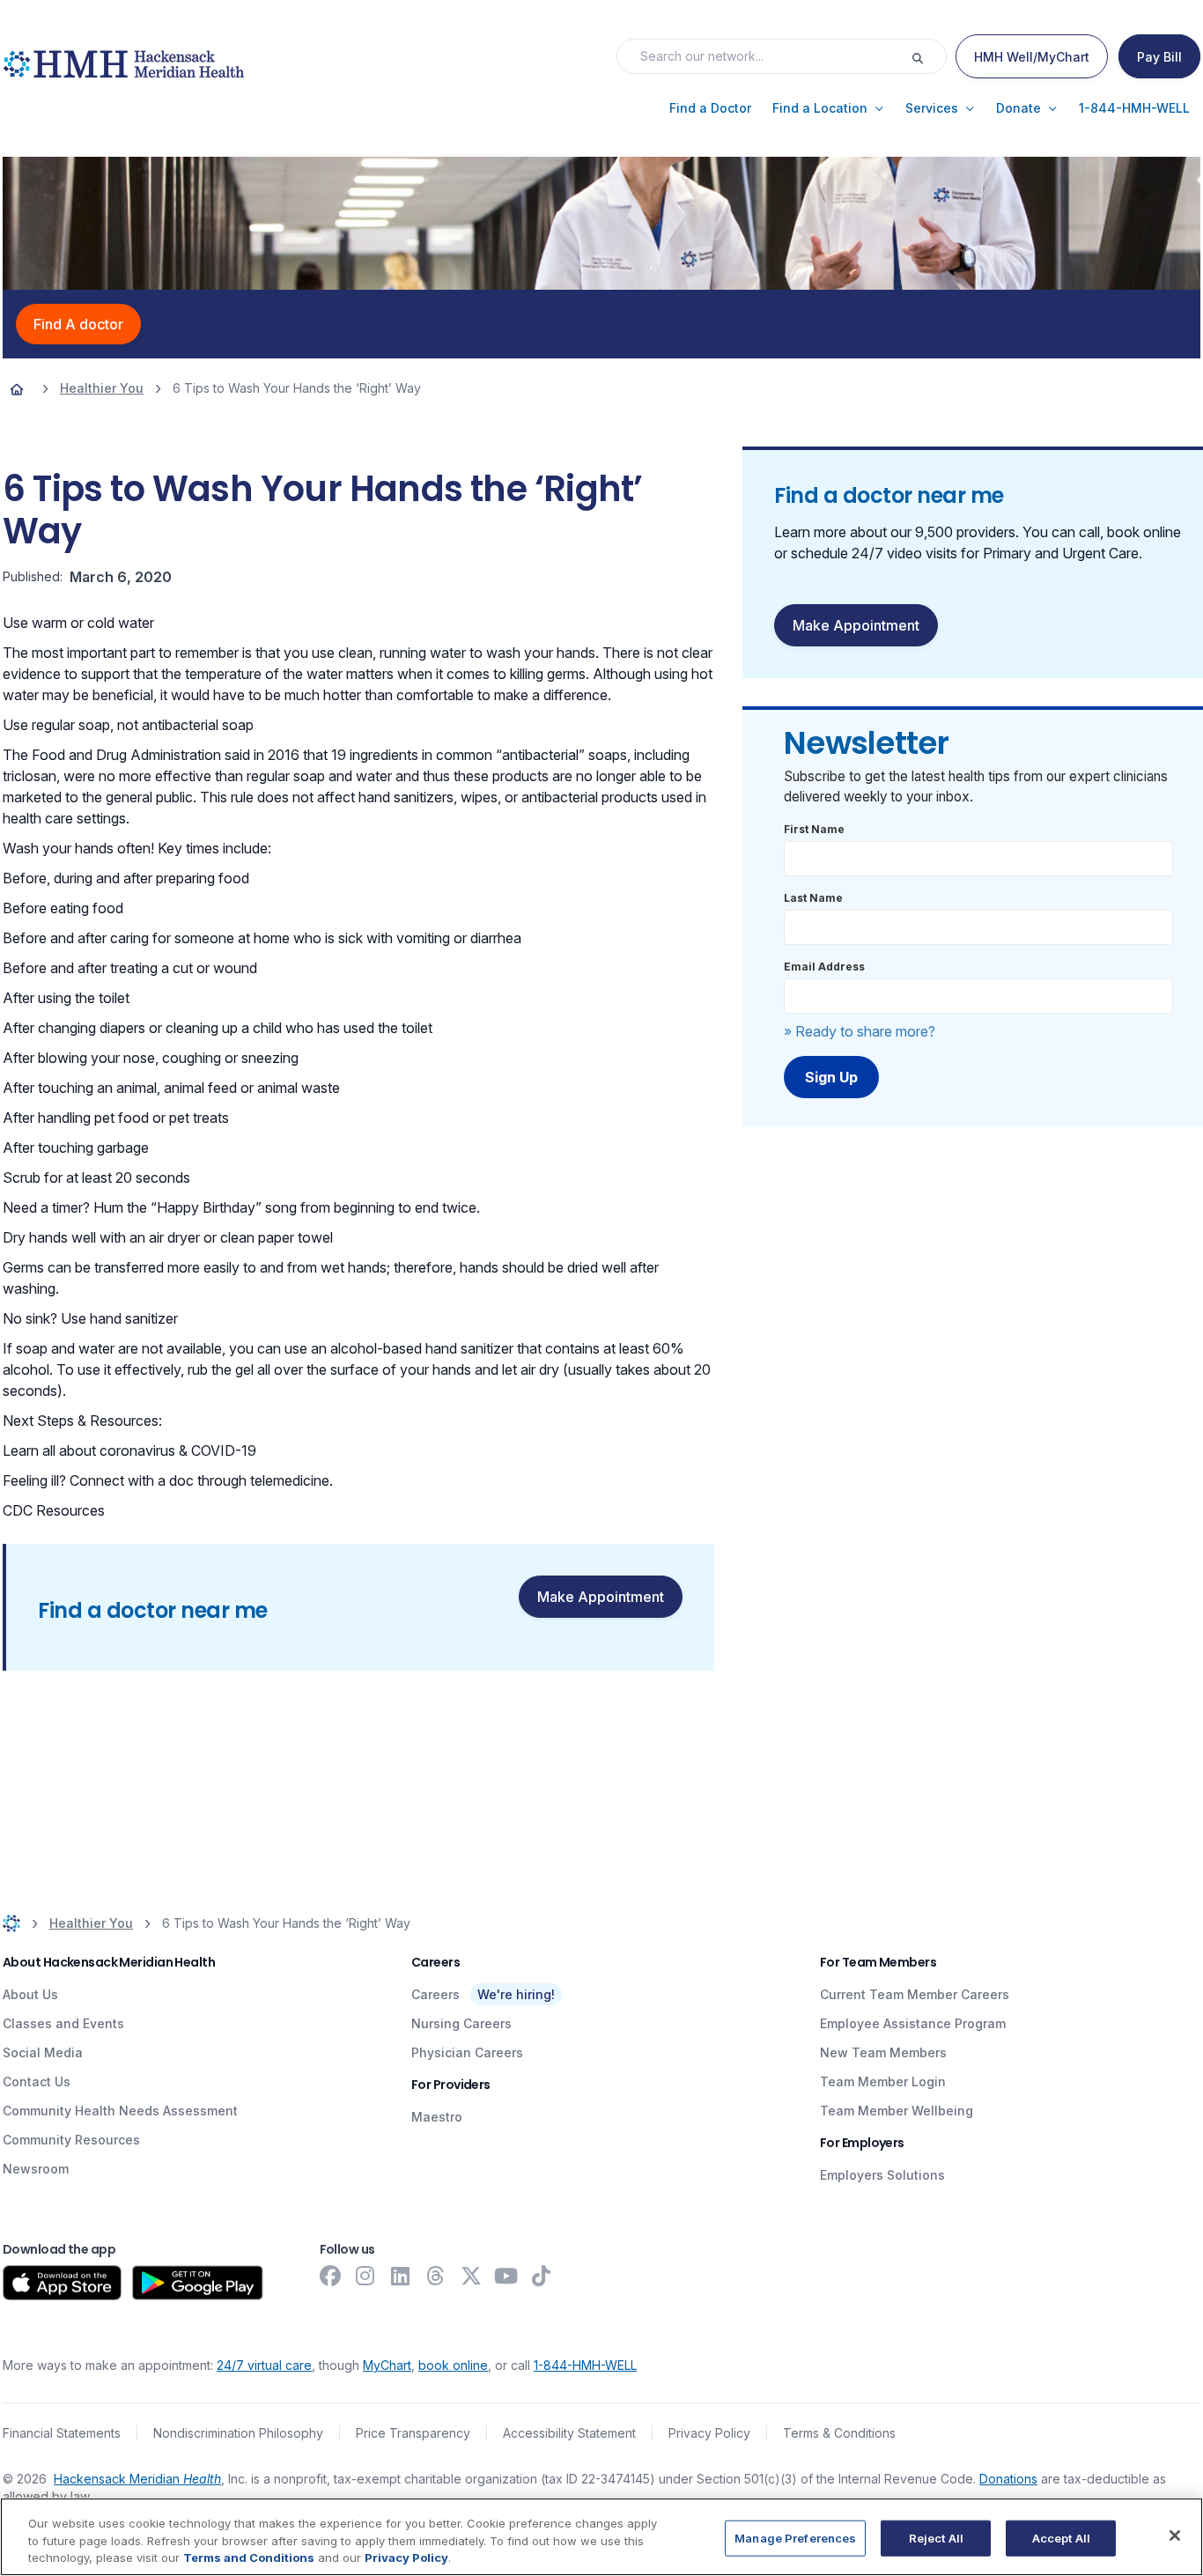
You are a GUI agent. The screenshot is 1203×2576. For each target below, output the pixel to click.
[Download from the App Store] (62, 2283)
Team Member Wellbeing (897, 2111)
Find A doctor (78, 324)
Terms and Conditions (249, 2558)
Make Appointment (601, 1597)
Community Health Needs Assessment (120, 2111)
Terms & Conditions (839, 2433)
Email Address (824, 967)
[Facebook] (330, 2276)
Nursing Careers (461, 2023)
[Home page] (17, 388)
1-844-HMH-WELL (585, 2365)
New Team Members (883, 2052)
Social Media (43, 2052)
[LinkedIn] (401, 2276)
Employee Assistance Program (913, 2023)
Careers (435, 1994)
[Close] (1175, 2535)
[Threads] (436, 2276)
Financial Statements (62, 2433)
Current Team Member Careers (915, 1994)
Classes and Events (63, 2023)
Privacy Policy (709, 2433)
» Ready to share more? (860, 1031)
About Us (30, 1994)
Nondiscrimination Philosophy (238, 2433)
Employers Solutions (882, 2175)
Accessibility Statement (569, 2433)
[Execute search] (928, 56)
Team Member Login (883, 2081)
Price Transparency (413, 2433)
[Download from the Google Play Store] (198, 2283)
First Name (814, 829)
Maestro (437, 2117)
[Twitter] (471, 2276)
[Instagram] (365, 2276)
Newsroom (36, 2169)
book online (453, 2365)
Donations (1008, 2479)
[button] (710, 108)
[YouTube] (506, 2276)
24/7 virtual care (264, 2365)
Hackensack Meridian (137, 2479)
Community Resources (71, 2140)
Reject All (936, 2537)
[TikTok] (542, 2276)
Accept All (1061, 2537)
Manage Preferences (795, 2537)
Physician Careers (467, 2052)
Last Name (813, 898)
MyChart (387, 2365)
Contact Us (37, 2081)
